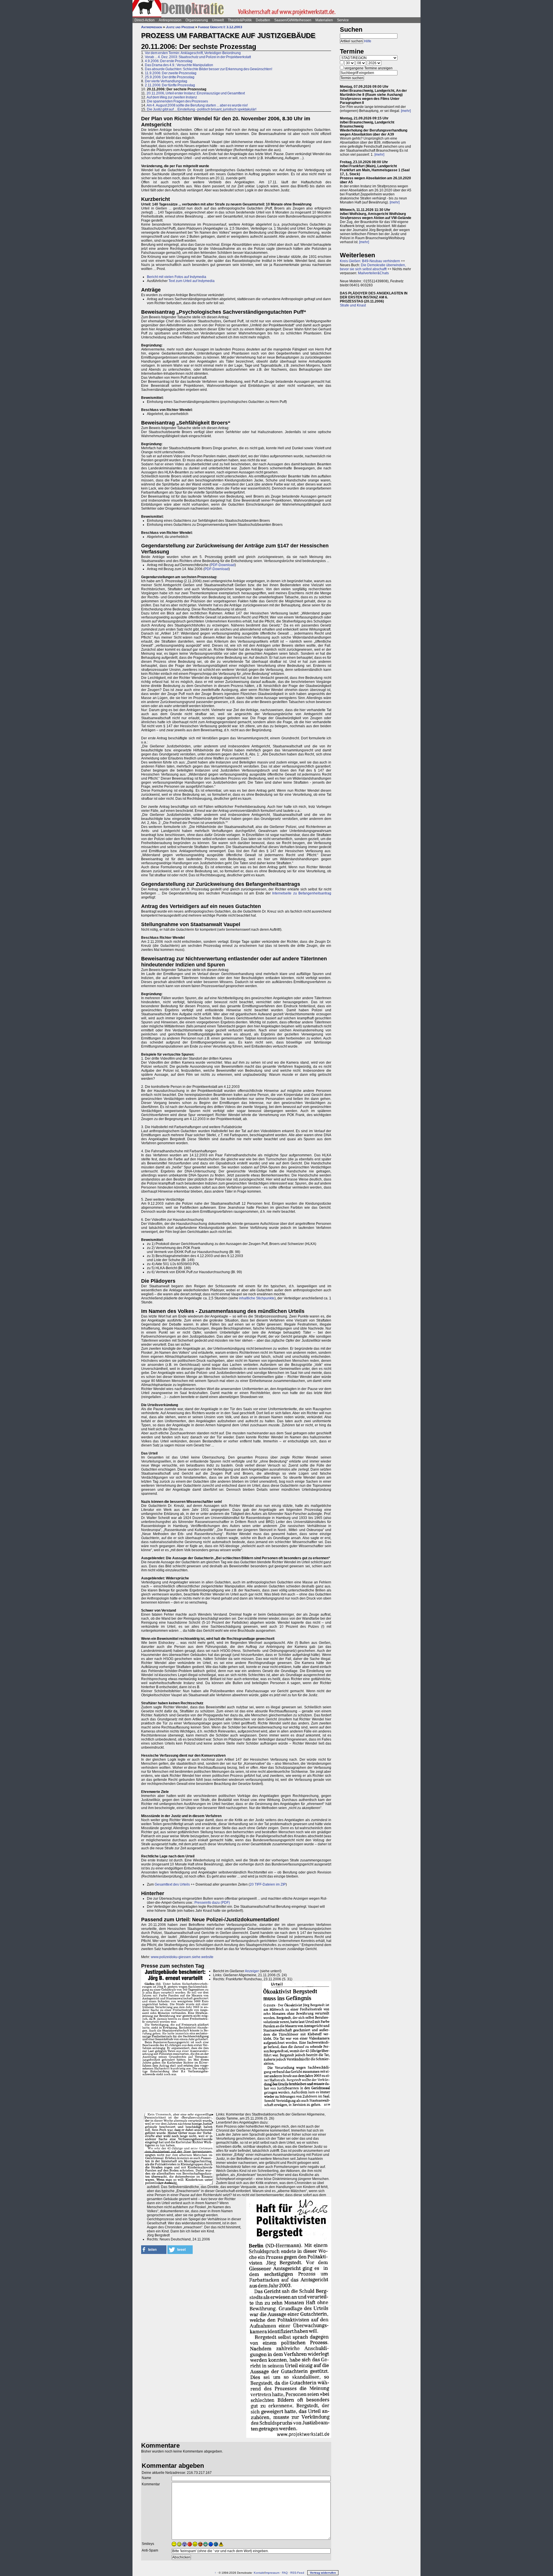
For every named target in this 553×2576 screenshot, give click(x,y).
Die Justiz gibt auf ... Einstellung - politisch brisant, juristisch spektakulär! (202, 109)
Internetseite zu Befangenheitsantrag (302, 893)
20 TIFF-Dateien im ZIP (268, 1884)
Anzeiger (252, 1971)
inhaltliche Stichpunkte (257, 1298)
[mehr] (406, 111)
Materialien (324, 20)
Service (343, 20)
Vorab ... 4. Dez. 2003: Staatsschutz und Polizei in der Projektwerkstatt (198, 57)
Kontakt (259, 2573)
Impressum (272, 2573)
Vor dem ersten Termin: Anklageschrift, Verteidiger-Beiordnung (193, 53)
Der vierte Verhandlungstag (166, 81)
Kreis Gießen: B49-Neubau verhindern (370, 261)
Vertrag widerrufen (323, 2573)
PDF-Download (223, 565)
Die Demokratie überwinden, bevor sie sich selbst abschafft (373, 267)
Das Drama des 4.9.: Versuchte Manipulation (179, 65)
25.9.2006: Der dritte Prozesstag (170, 77)
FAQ (285, 2573)
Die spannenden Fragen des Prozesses (177, 101)
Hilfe (368, 41)
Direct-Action (145, 20)
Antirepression (170, 20)
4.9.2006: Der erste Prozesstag (169, 61)
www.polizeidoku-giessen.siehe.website (182, 1957)
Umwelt (218, 20)
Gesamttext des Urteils (172, 1884)
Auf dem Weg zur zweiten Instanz (172, 97)
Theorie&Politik (240, 20)
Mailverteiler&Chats (373, 273)
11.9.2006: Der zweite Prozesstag (171, 73)
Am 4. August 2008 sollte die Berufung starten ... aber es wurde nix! (197, 105)
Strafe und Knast (353, 305)
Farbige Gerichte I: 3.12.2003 (220, 27)
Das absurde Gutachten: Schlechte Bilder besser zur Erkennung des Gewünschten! (209, 69)
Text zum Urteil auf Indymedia (192, 281)
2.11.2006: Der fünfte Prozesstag (170, 85)
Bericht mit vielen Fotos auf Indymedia (177, 277)
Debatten (263, 20)
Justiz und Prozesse (180, 27)
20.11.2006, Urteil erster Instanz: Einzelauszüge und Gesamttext (196, 93)
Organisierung (197, 20)
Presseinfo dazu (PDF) (212, 1903)
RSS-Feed (297, 2573)
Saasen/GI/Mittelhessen (293, 20)
